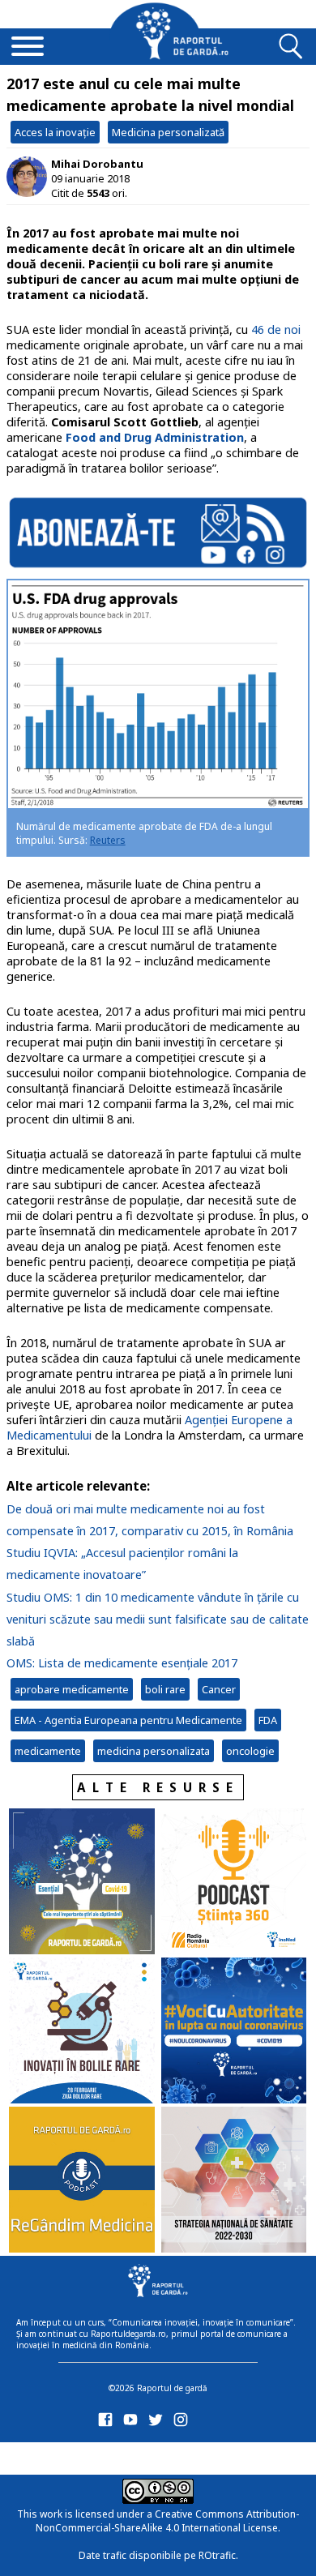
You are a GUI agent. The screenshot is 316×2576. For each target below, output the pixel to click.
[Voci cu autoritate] (234, 2032)
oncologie (250, 1751)
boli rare (165, 1689)
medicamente (48, 1751)
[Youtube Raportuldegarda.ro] (133, 2423)
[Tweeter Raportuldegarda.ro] (158, 2423)
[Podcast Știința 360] (234, 1883)
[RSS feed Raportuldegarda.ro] (108, 2456)
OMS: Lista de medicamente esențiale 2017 (122, 1663)
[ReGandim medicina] (82, 2181)
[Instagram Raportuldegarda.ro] (184, 2423)
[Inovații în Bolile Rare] (82, 2032)
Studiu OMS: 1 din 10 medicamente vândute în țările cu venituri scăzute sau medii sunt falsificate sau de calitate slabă (158, 1619)
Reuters (108, 840)
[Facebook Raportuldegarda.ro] (108, 2423)
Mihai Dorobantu (97, 164)
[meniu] (28, 48)
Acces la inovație (55, 132)
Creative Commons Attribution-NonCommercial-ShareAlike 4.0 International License (167, 2521)
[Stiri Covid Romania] (82, 1883)
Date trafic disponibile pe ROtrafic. (158, 2555)
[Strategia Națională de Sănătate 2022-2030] (234, 2181)
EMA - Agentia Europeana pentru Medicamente (128, 1720)
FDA (268, 1720)
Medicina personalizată (168, 132)
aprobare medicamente (72, 1689)
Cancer (219, 1689)
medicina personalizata (154, 1751)
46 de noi (276, 329)
